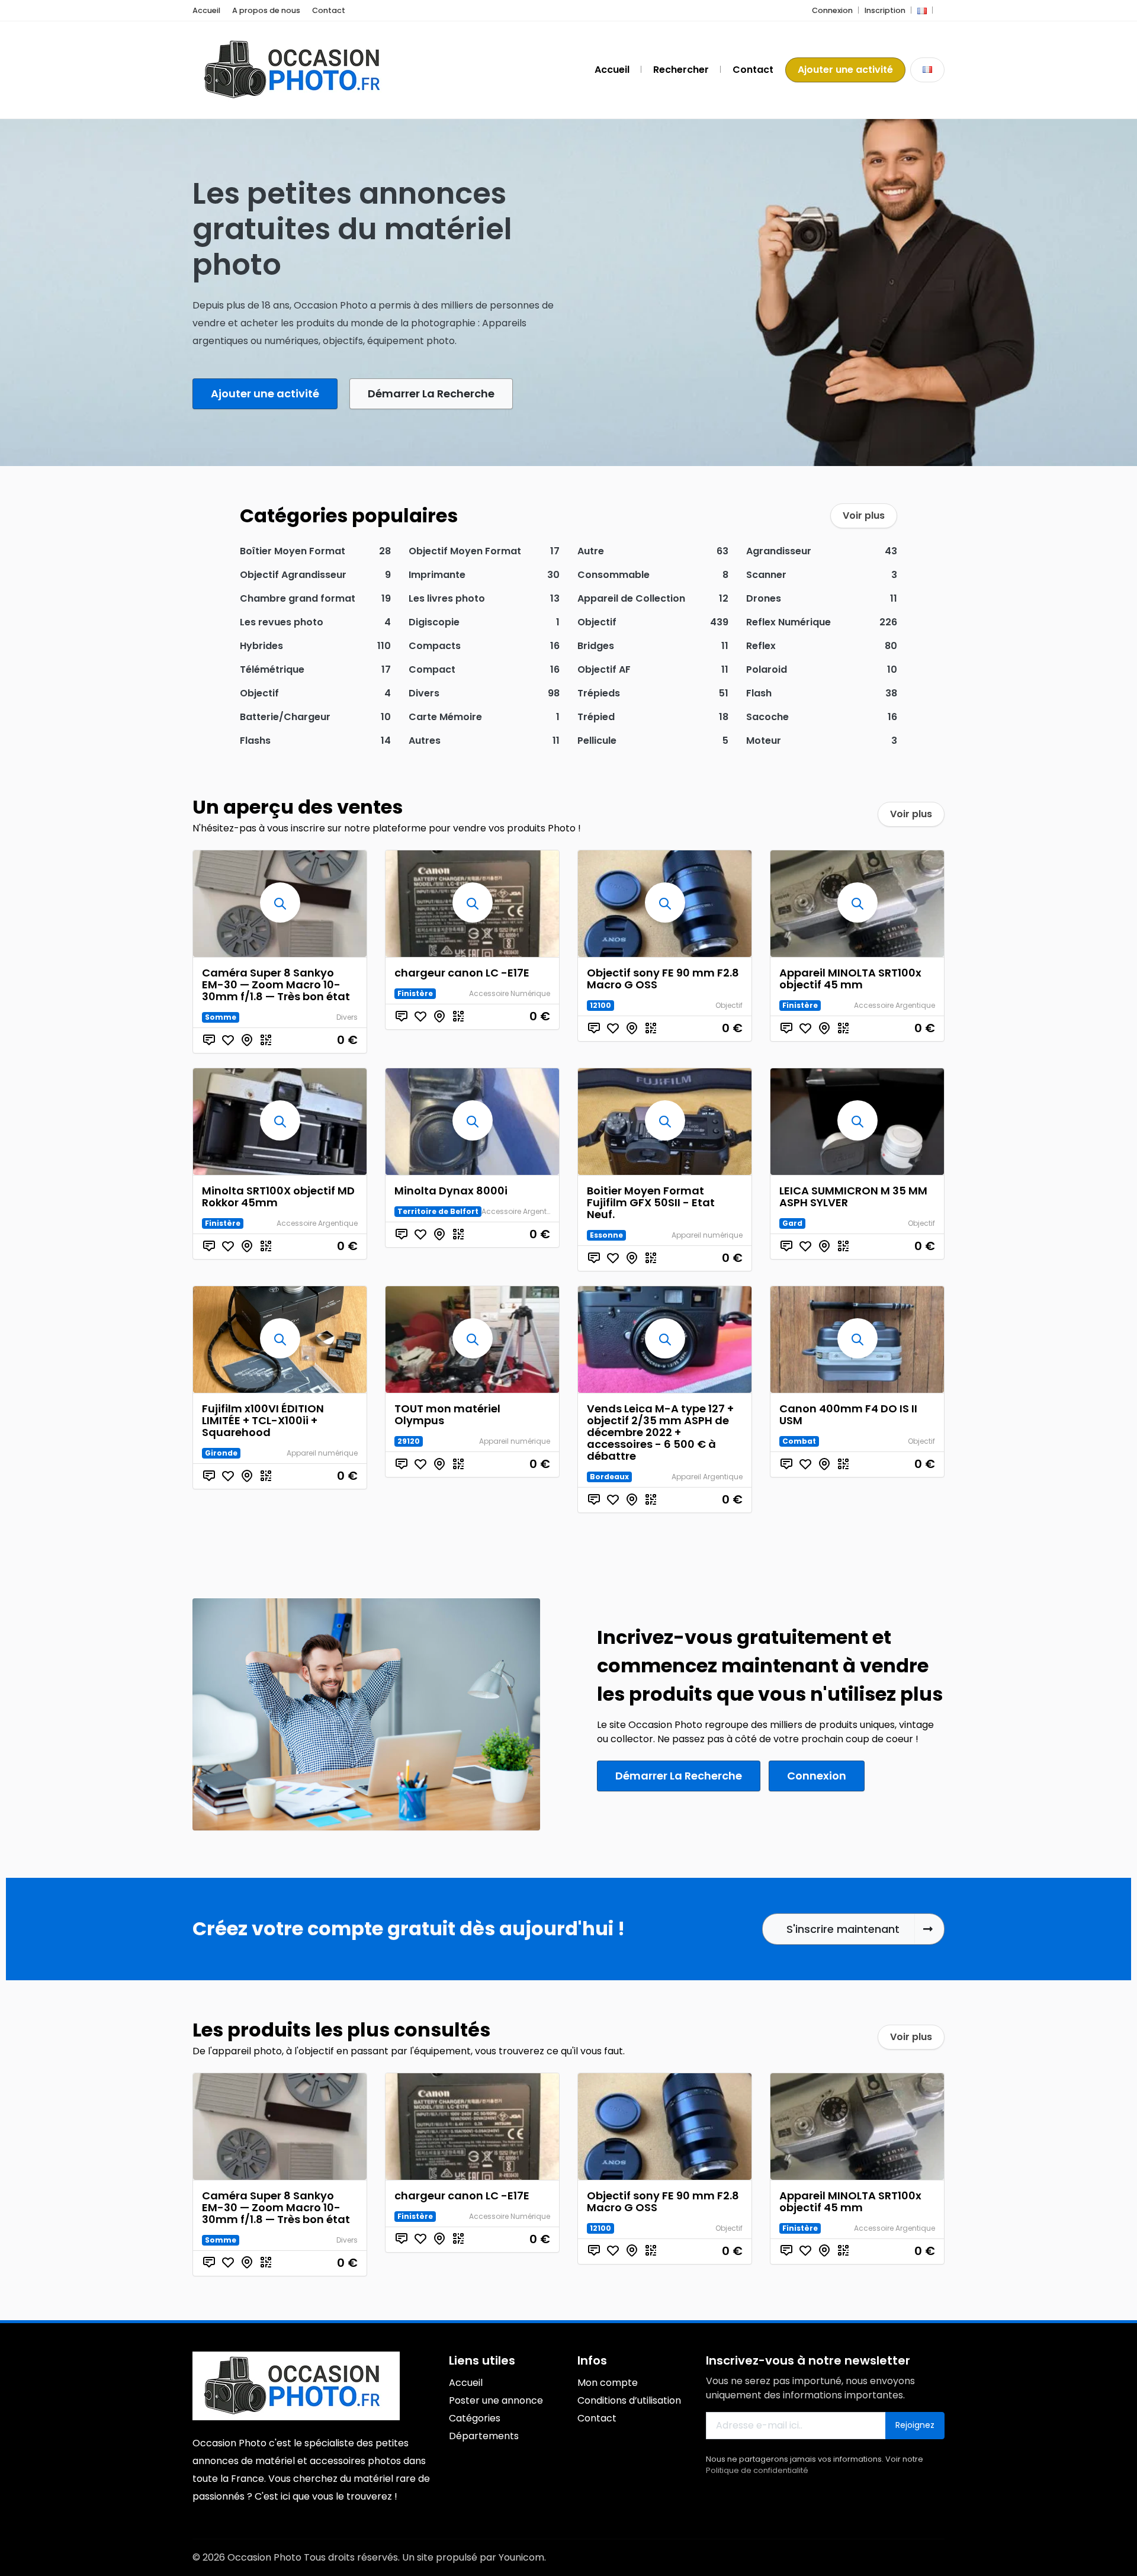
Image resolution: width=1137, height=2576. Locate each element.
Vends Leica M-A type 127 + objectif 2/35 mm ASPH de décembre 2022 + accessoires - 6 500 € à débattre (660, 1432)
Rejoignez (915, 2425)
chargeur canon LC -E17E (462, 973)
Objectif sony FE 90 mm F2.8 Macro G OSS (663, 979)
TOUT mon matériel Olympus (447, 1414)
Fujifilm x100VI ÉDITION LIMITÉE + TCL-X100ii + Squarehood (263, 1420)
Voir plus (864, 515)
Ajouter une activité (845, 70)
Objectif (729, 1005)
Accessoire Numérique (510, 993)
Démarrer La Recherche (431, 394)
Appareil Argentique (707, 1477)
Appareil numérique (707, 1235)
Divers (347, 1017)
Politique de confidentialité (757, 2470)
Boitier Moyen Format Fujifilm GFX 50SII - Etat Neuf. (651, 1202)
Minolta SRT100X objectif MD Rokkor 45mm (278, 1197)
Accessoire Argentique (894, 1005)
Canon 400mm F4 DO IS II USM (848, 1414)
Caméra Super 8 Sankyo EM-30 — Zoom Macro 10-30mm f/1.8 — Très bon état (276, 985)
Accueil (206, 10)
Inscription (885, 10)
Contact (329, 10)
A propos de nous (266, 10)
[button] (922, 10)
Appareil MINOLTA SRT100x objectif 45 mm (850, 979)
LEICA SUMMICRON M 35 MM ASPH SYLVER (853, 1197)
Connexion (832, 10)
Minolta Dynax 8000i (451, 1191)
